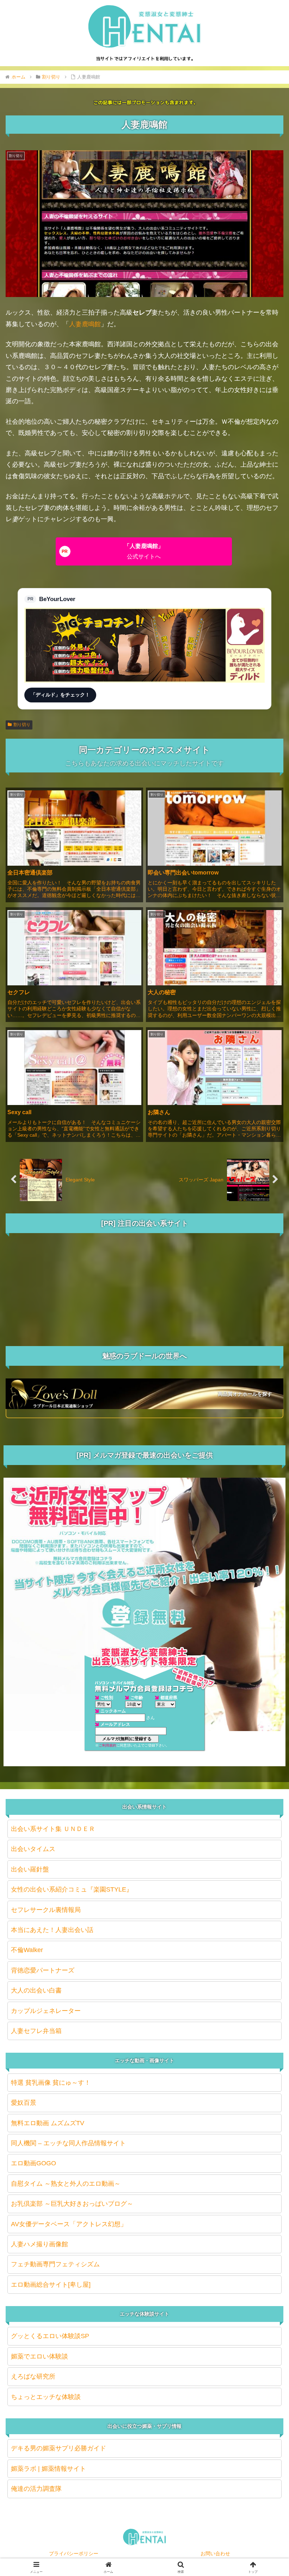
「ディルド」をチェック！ (60, 695)
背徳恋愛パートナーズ (43, 1970)
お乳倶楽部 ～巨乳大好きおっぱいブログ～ (72, 2204)
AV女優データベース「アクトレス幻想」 (69, 2224)
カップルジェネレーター (46, 2011)
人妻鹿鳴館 (85, 324)
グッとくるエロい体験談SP (50, 2336)
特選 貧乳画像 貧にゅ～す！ (51, 2083)
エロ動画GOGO (33, 2163)
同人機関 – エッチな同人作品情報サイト (68, 2143)
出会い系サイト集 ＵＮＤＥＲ (53, 1829)
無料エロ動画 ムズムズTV (48, 2123)
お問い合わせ (215, 2553)
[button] (267, 1551)
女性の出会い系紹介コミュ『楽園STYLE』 (72, 1889)
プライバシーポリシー (74, 2553)
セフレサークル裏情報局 (46, 1910)
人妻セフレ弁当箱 (36, 2031)
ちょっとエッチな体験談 (46, 2397)
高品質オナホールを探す (245, 1394)
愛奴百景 (24, 2103)
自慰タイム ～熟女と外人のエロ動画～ (66, 2184)
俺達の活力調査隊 (36, 2489)
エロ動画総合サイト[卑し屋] (51, 2285)
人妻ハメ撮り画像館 (39, 2244)
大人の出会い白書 (36, 1990)
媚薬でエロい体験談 (39, 2356)
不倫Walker (27, 1950)
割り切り (22, 725)
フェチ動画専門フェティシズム (55, 2264)
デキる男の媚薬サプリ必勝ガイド (59, 2448)
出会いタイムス (33, 1849)
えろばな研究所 (33, 2376)
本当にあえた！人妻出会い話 (52, 1930)
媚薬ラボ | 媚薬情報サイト (48, 2469)
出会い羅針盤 (30, 1869)
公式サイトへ (144, 551)
